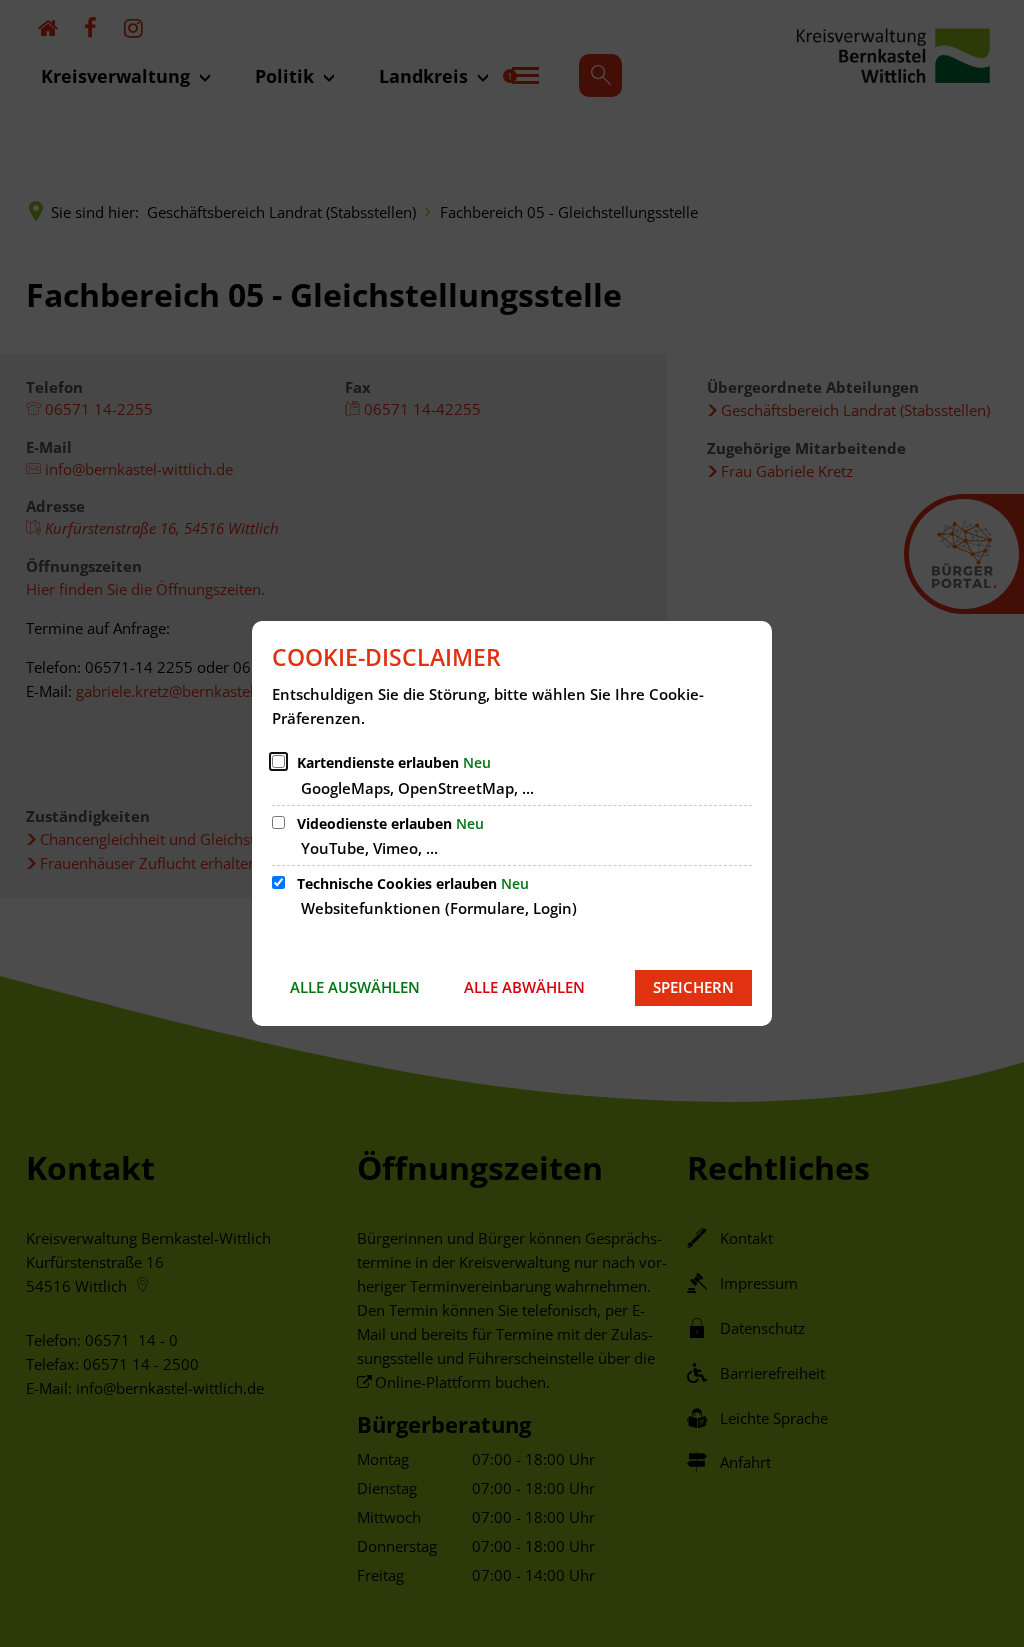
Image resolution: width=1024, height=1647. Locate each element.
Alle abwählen (524, 987)
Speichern (693, 987)
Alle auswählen (355, 987)
